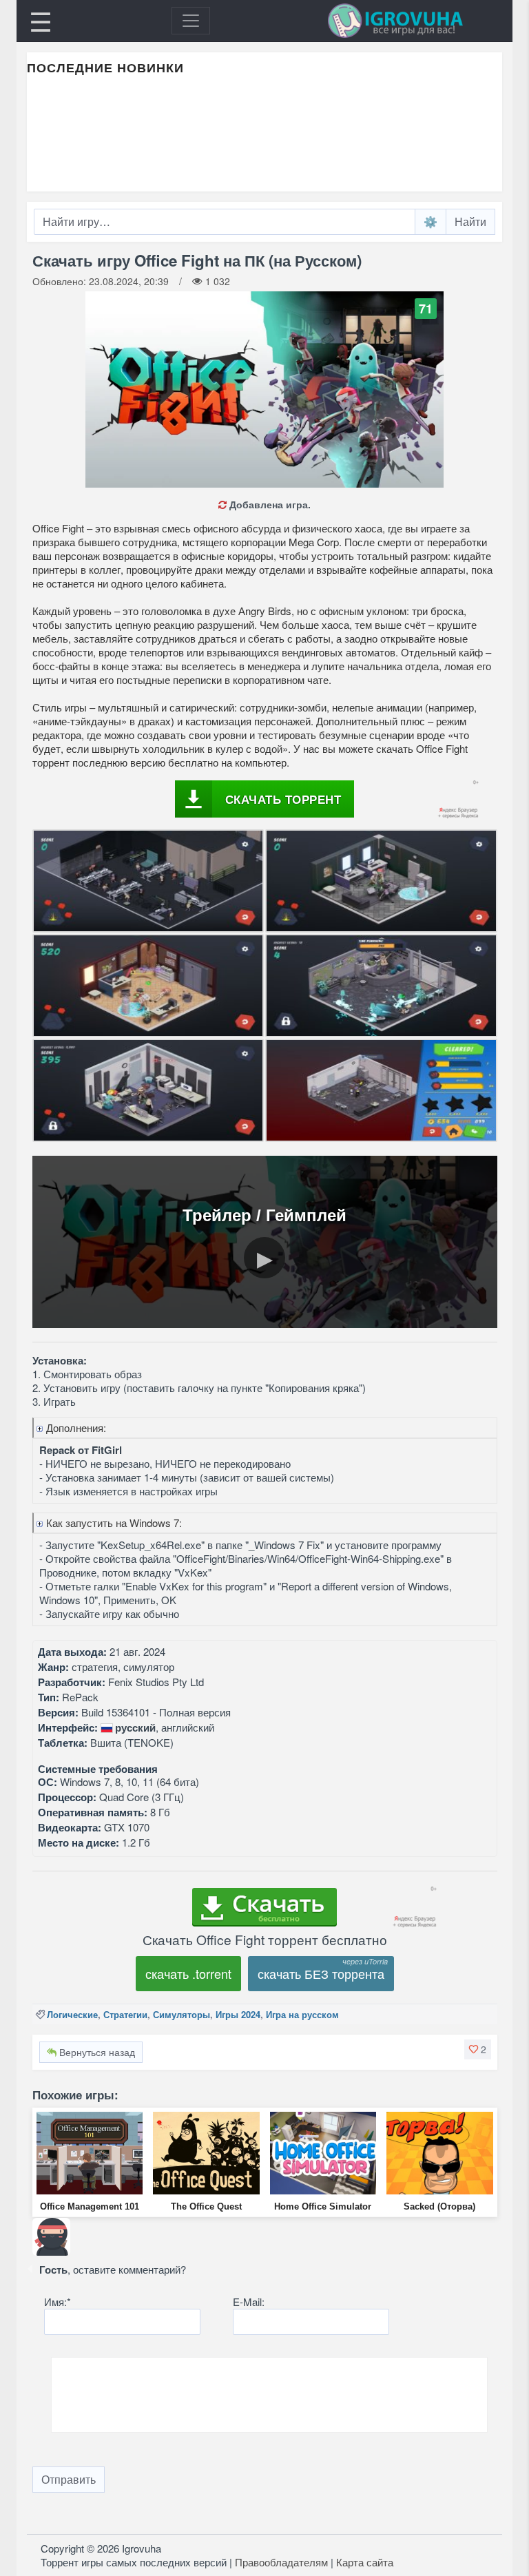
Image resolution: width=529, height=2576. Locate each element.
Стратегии (125, 2014)
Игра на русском (302, 2014)
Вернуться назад (96, 2052)
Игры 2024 (238, 2014)
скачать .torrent (188, 1973)
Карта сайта (365, 2562)
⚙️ (431, 221)
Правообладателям (281, 2562)
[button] (478, 2049)
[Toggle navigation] (191, 21)
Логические (72, 2014)
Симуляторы (181, 2014)
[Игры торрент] (415, 21)
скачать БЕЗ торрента (321, 1973)
